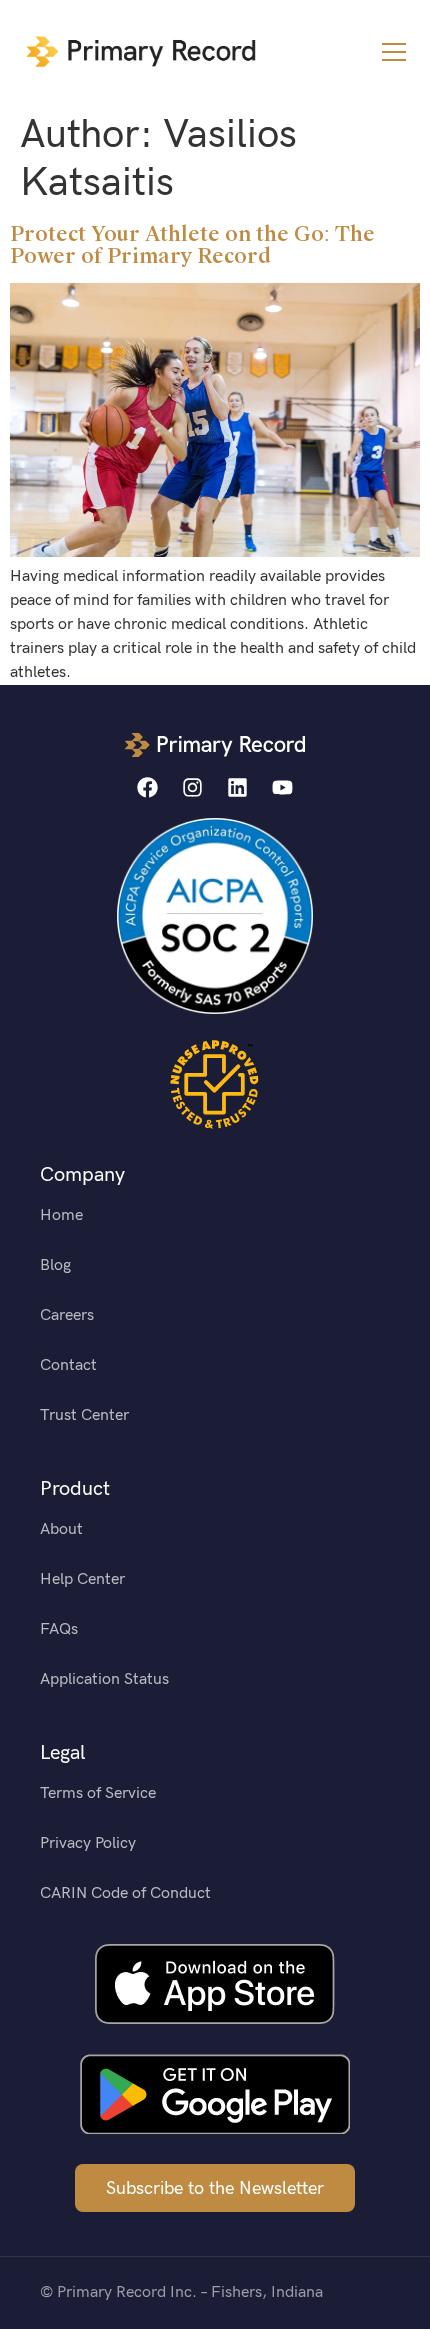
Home (61, 1215)
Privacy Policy (88, 1843)
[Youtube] (282, 787)
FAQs (59, 1629)
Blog (55, 1265)
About (61, 1529)
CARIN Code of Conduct (125, 1893)
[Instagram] (192, 787)
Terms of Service (98, 1793)
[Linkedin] (237, 787)
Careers (67, 1315)
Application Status (104, 1679)
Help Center (82, 1579)
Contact (68, 1365)
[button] (394, 52)
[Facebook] (147, 787)
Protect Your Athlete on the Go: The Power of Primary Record (192, 245)
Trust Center (84, 1415)
